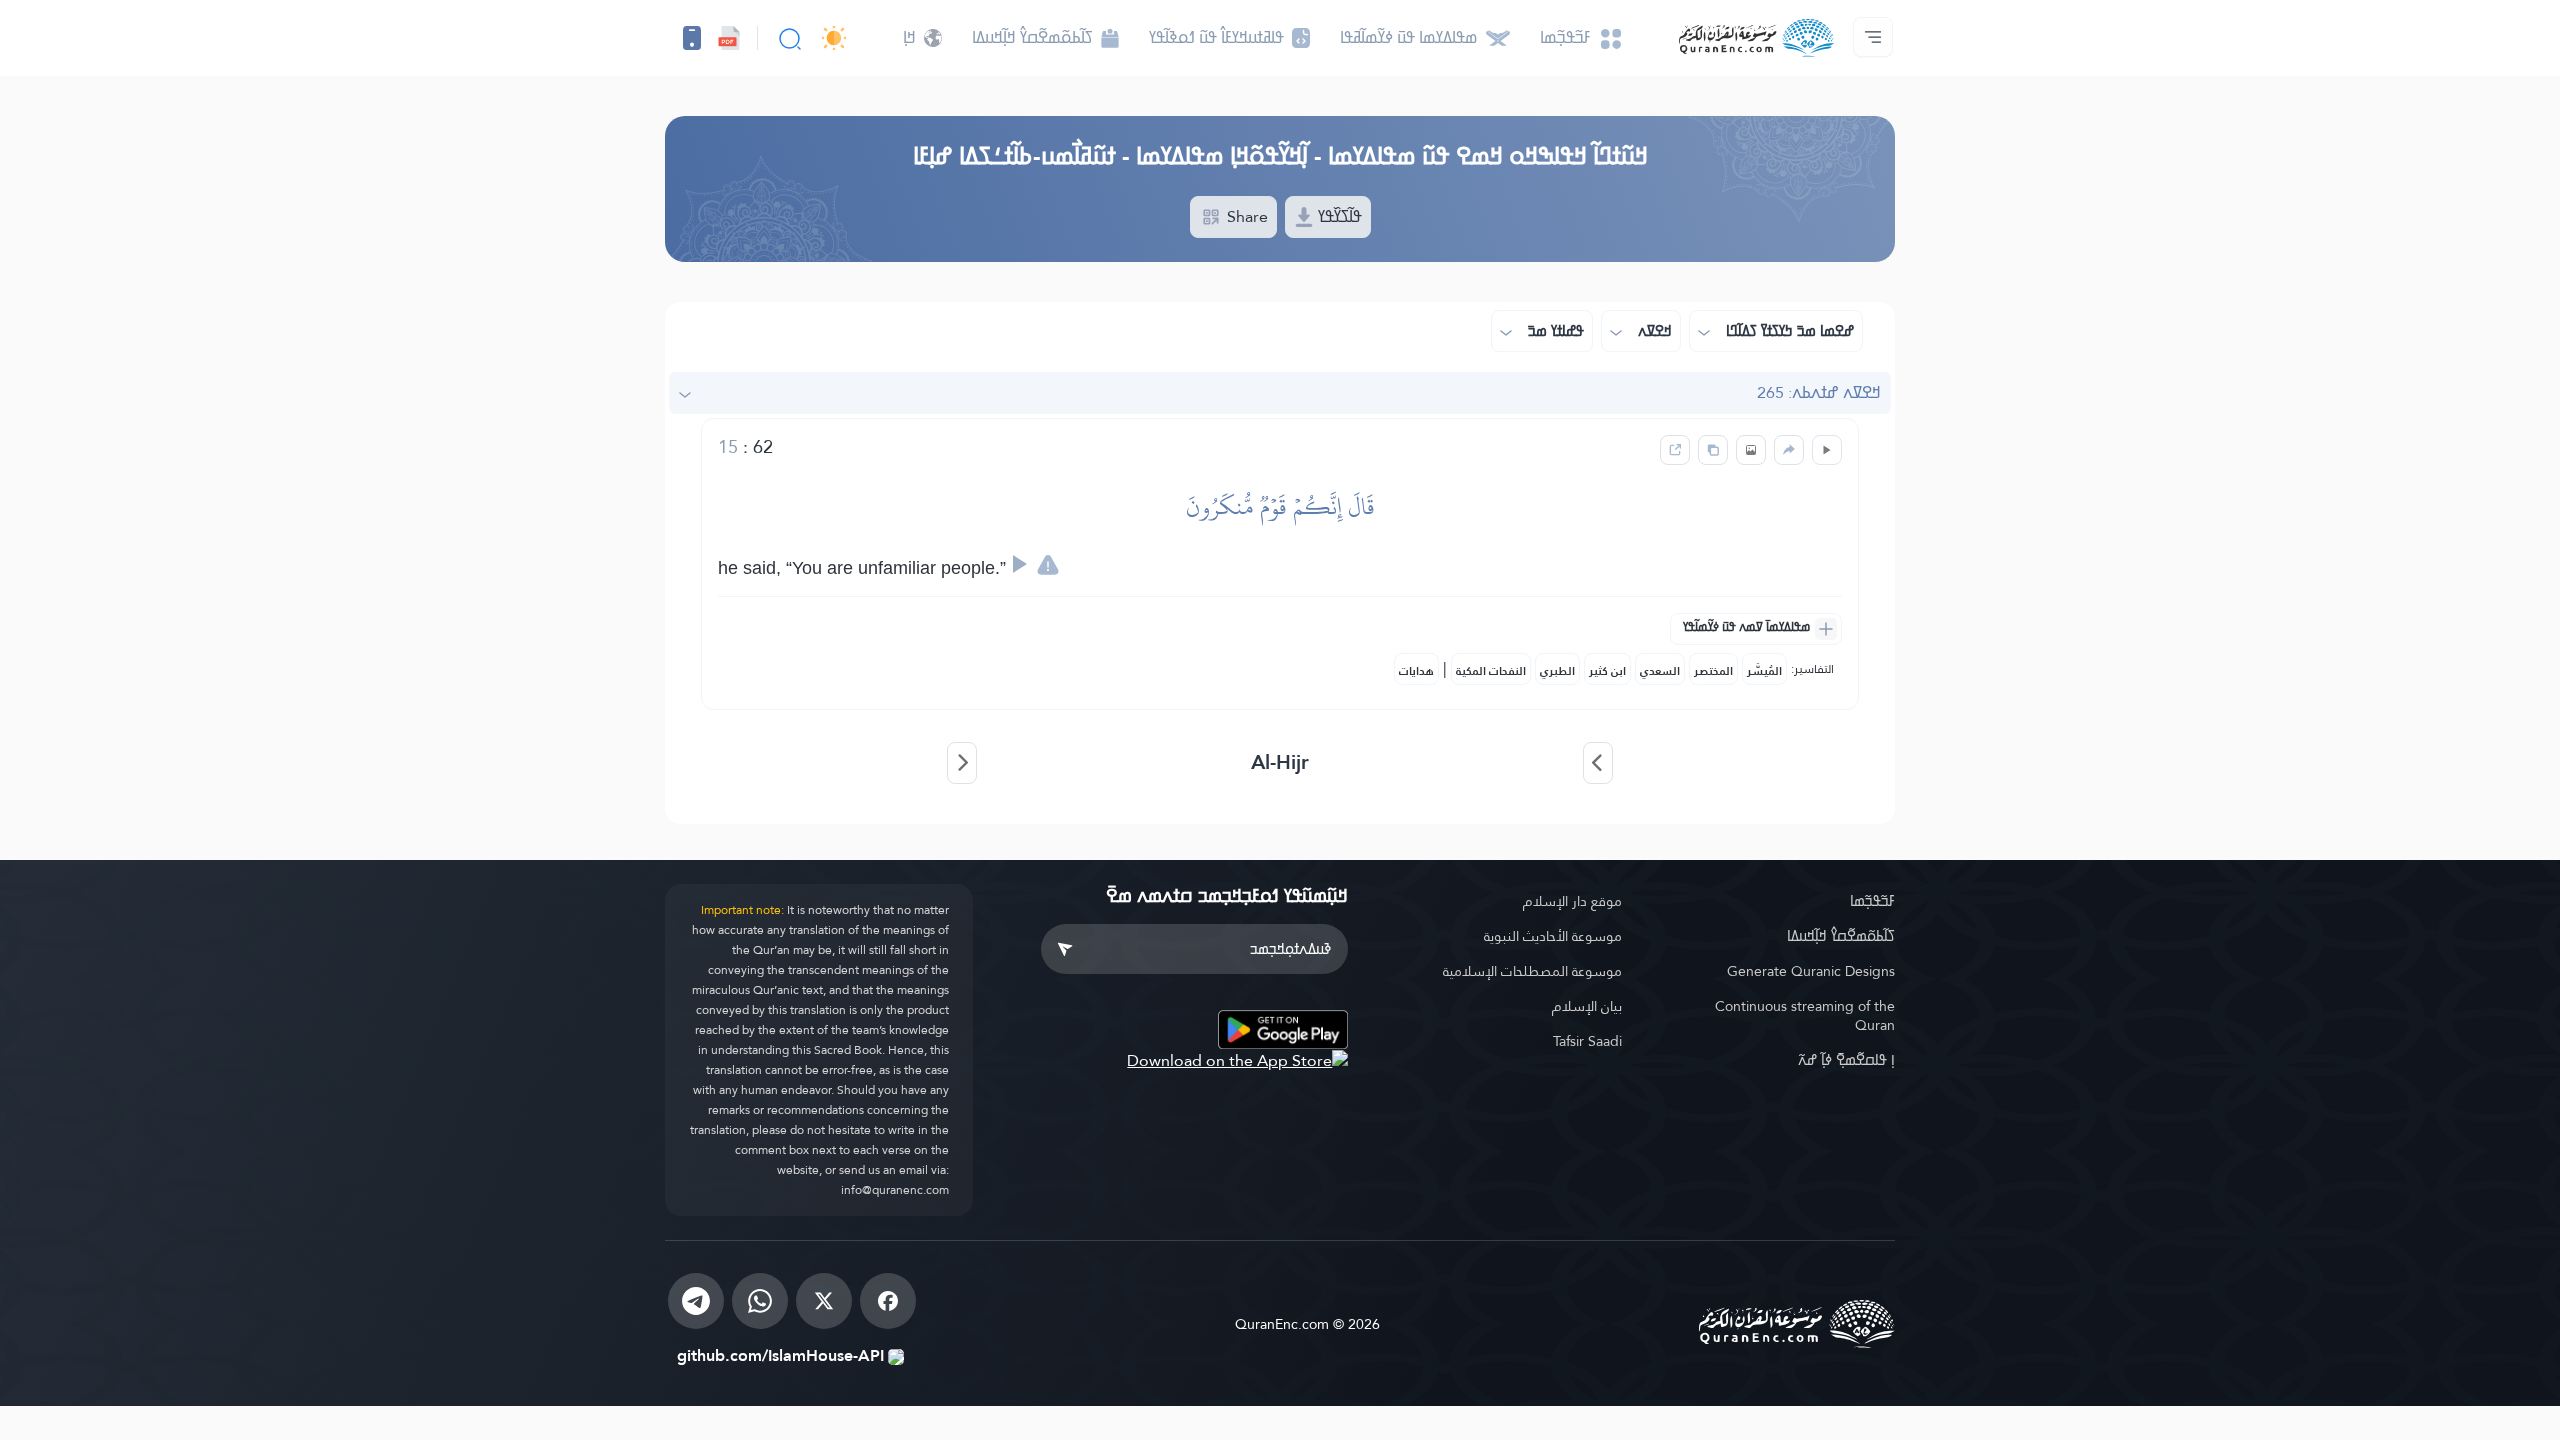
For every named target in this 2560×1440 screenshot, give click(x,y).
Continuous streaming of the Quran (1805, 1015)
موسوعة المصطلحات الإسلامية (1532, 971)
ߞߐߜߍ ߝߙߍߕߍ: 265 (1819, 392)
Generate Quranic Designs (1811, 971)
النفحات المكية (1491, 671)
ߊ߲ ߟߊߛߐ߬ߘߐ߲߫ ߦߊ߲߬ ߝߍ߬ (1846, 1060)
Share (1245, 216)
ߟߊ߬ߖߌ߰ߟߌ (1338, 216)
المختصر (1713, 671)
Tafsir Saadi (1587, 1041)
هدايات (1416, 671)
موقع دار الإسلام (1572, 901)
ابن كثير (1607, 671)
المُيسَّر (1764, 671)
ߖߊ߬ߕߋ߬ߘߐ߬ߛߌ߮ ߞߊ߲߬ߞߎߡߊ (1841, 936)
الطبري (1557, 671)
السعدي (1660, 671)
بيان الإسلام (1587, 1006)
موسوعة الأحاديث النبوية (1553, 936)
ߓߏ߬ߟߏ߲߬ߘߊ (1872, 901)
